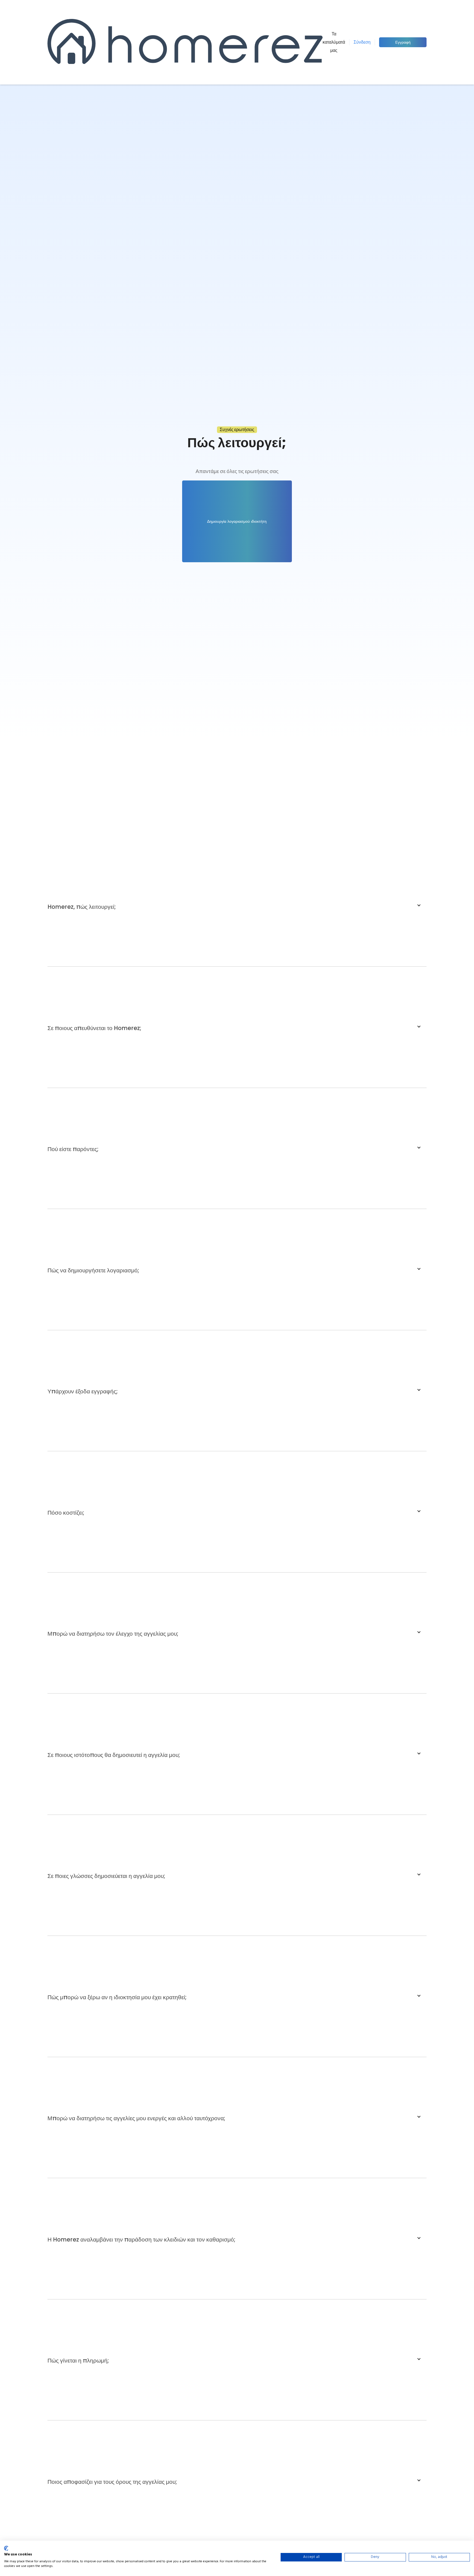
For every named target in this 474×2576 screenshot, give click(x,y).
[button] (237, 905)
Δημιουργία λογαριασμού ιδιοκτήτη (237, 521)
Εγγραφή (403, 42)
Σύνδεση (362, 42)
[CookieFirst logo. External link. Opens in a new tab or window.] (6, 2548)
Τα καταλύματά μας (334, 42)
